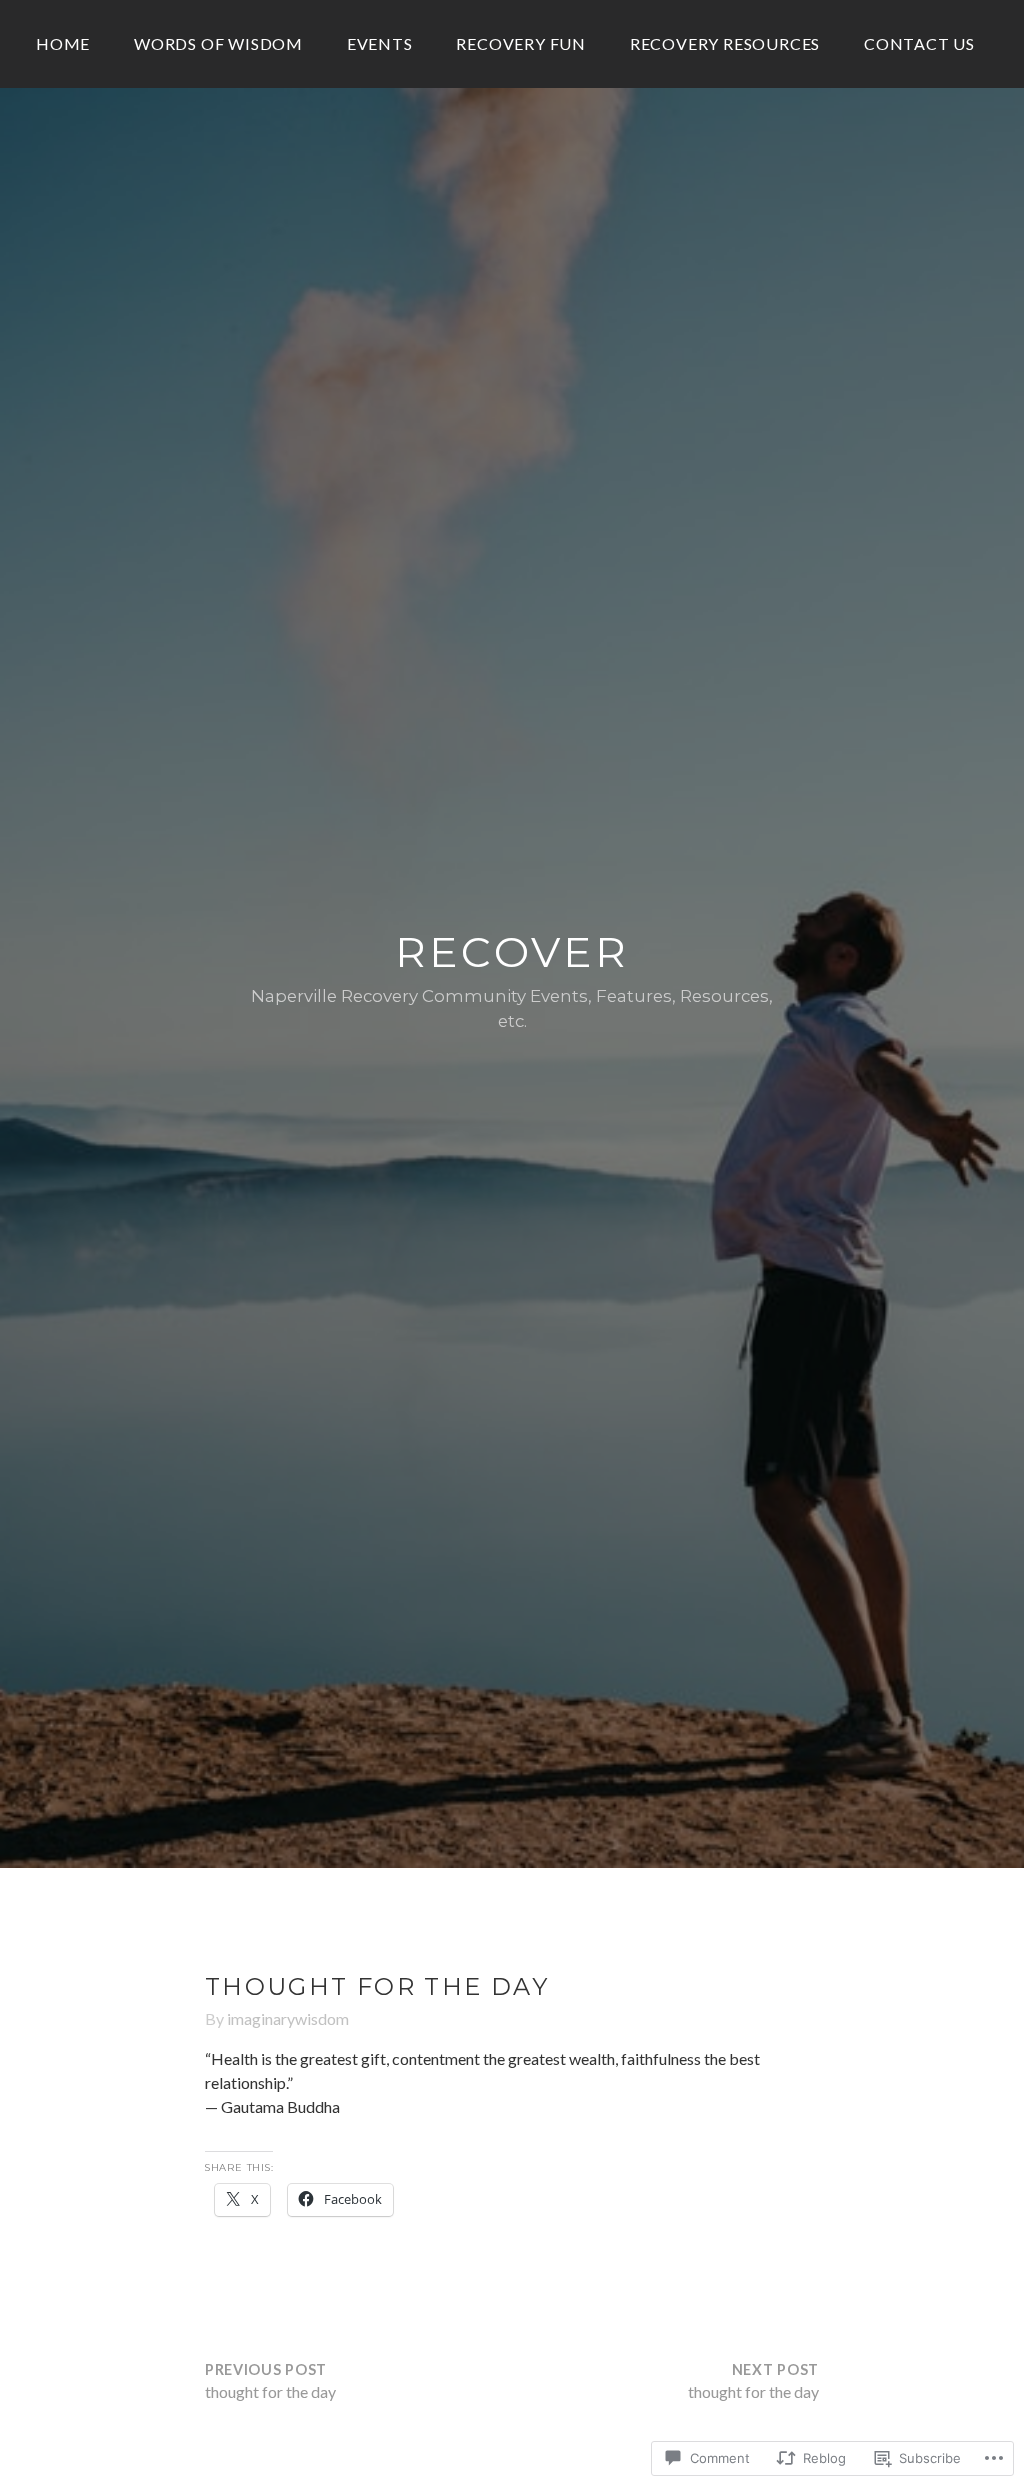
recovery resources (725, 43)
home (63, 43)
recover (512, 952)
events (380, 43)
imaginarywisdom (288, 2018)
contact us (919, 43)
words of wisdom (218, 43)
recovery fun (521, 43)
